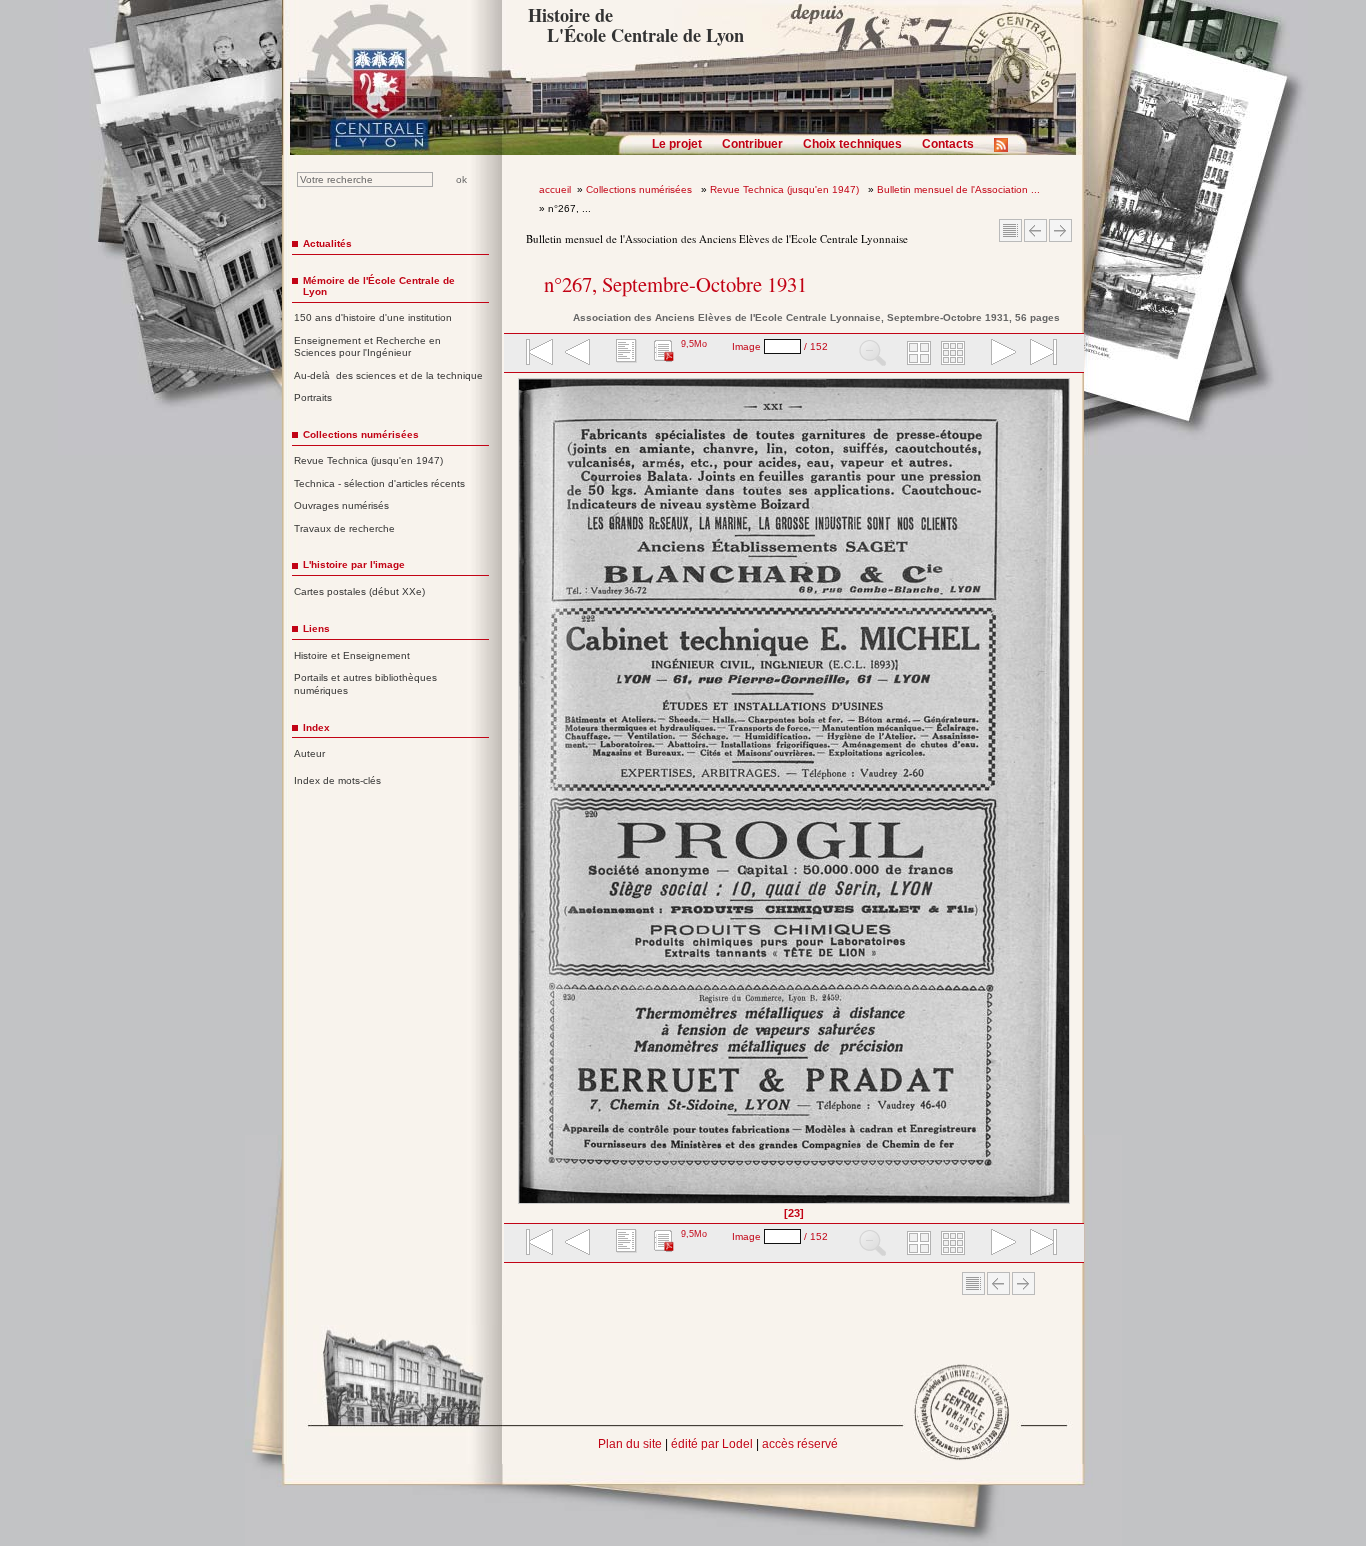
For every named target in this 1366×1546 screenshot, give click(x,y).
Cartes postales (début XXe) (359, 591)
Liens (316, 628)
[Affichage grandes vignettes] (916, 354)
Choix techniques (852, 144)
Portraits (313, 397)
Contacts (948, 144)
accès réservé (800, 1444)
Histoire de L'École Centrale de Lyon (635, 25)
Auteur (309, 753)
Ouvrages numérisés (341, 505)
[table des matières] (624, 354)
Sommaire (1010, 230)
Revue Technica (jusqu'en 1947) (786, 189)
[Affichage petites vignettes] (956, 354)
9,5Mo (694, 344)
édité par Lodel (712, 1444)
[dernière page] (1037, 354)
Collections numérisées (640, 189)
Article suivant (1060, 230)
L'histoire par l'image (354, 564)
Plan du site (630, 1444)
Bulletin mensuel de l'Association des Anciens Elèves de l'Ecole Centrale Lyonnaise (717, 238)
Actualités (327, 243)
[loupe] (872, 354)
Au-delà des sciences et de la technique (388, 375)
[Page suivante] (1064, 798)
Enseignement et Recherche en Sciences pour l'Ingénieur (367, 347)
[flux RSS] (1006, 151)
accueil (555, 189)
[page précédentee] (578, 354)
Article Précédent (1035, 230)
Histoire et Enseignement (352, 655)
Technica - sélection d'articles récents (379, 483)
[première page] (538, 354)
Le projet (677, 144)
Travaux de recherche (344, 528)
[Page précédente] (524, 798)
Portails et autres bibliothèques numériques (365, 684)
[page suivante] (999, 354)
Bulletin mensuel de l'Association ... (958, 189)
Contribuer (752, 144)
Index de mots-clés (337, 780)
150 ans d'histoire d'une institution (373, 317)
